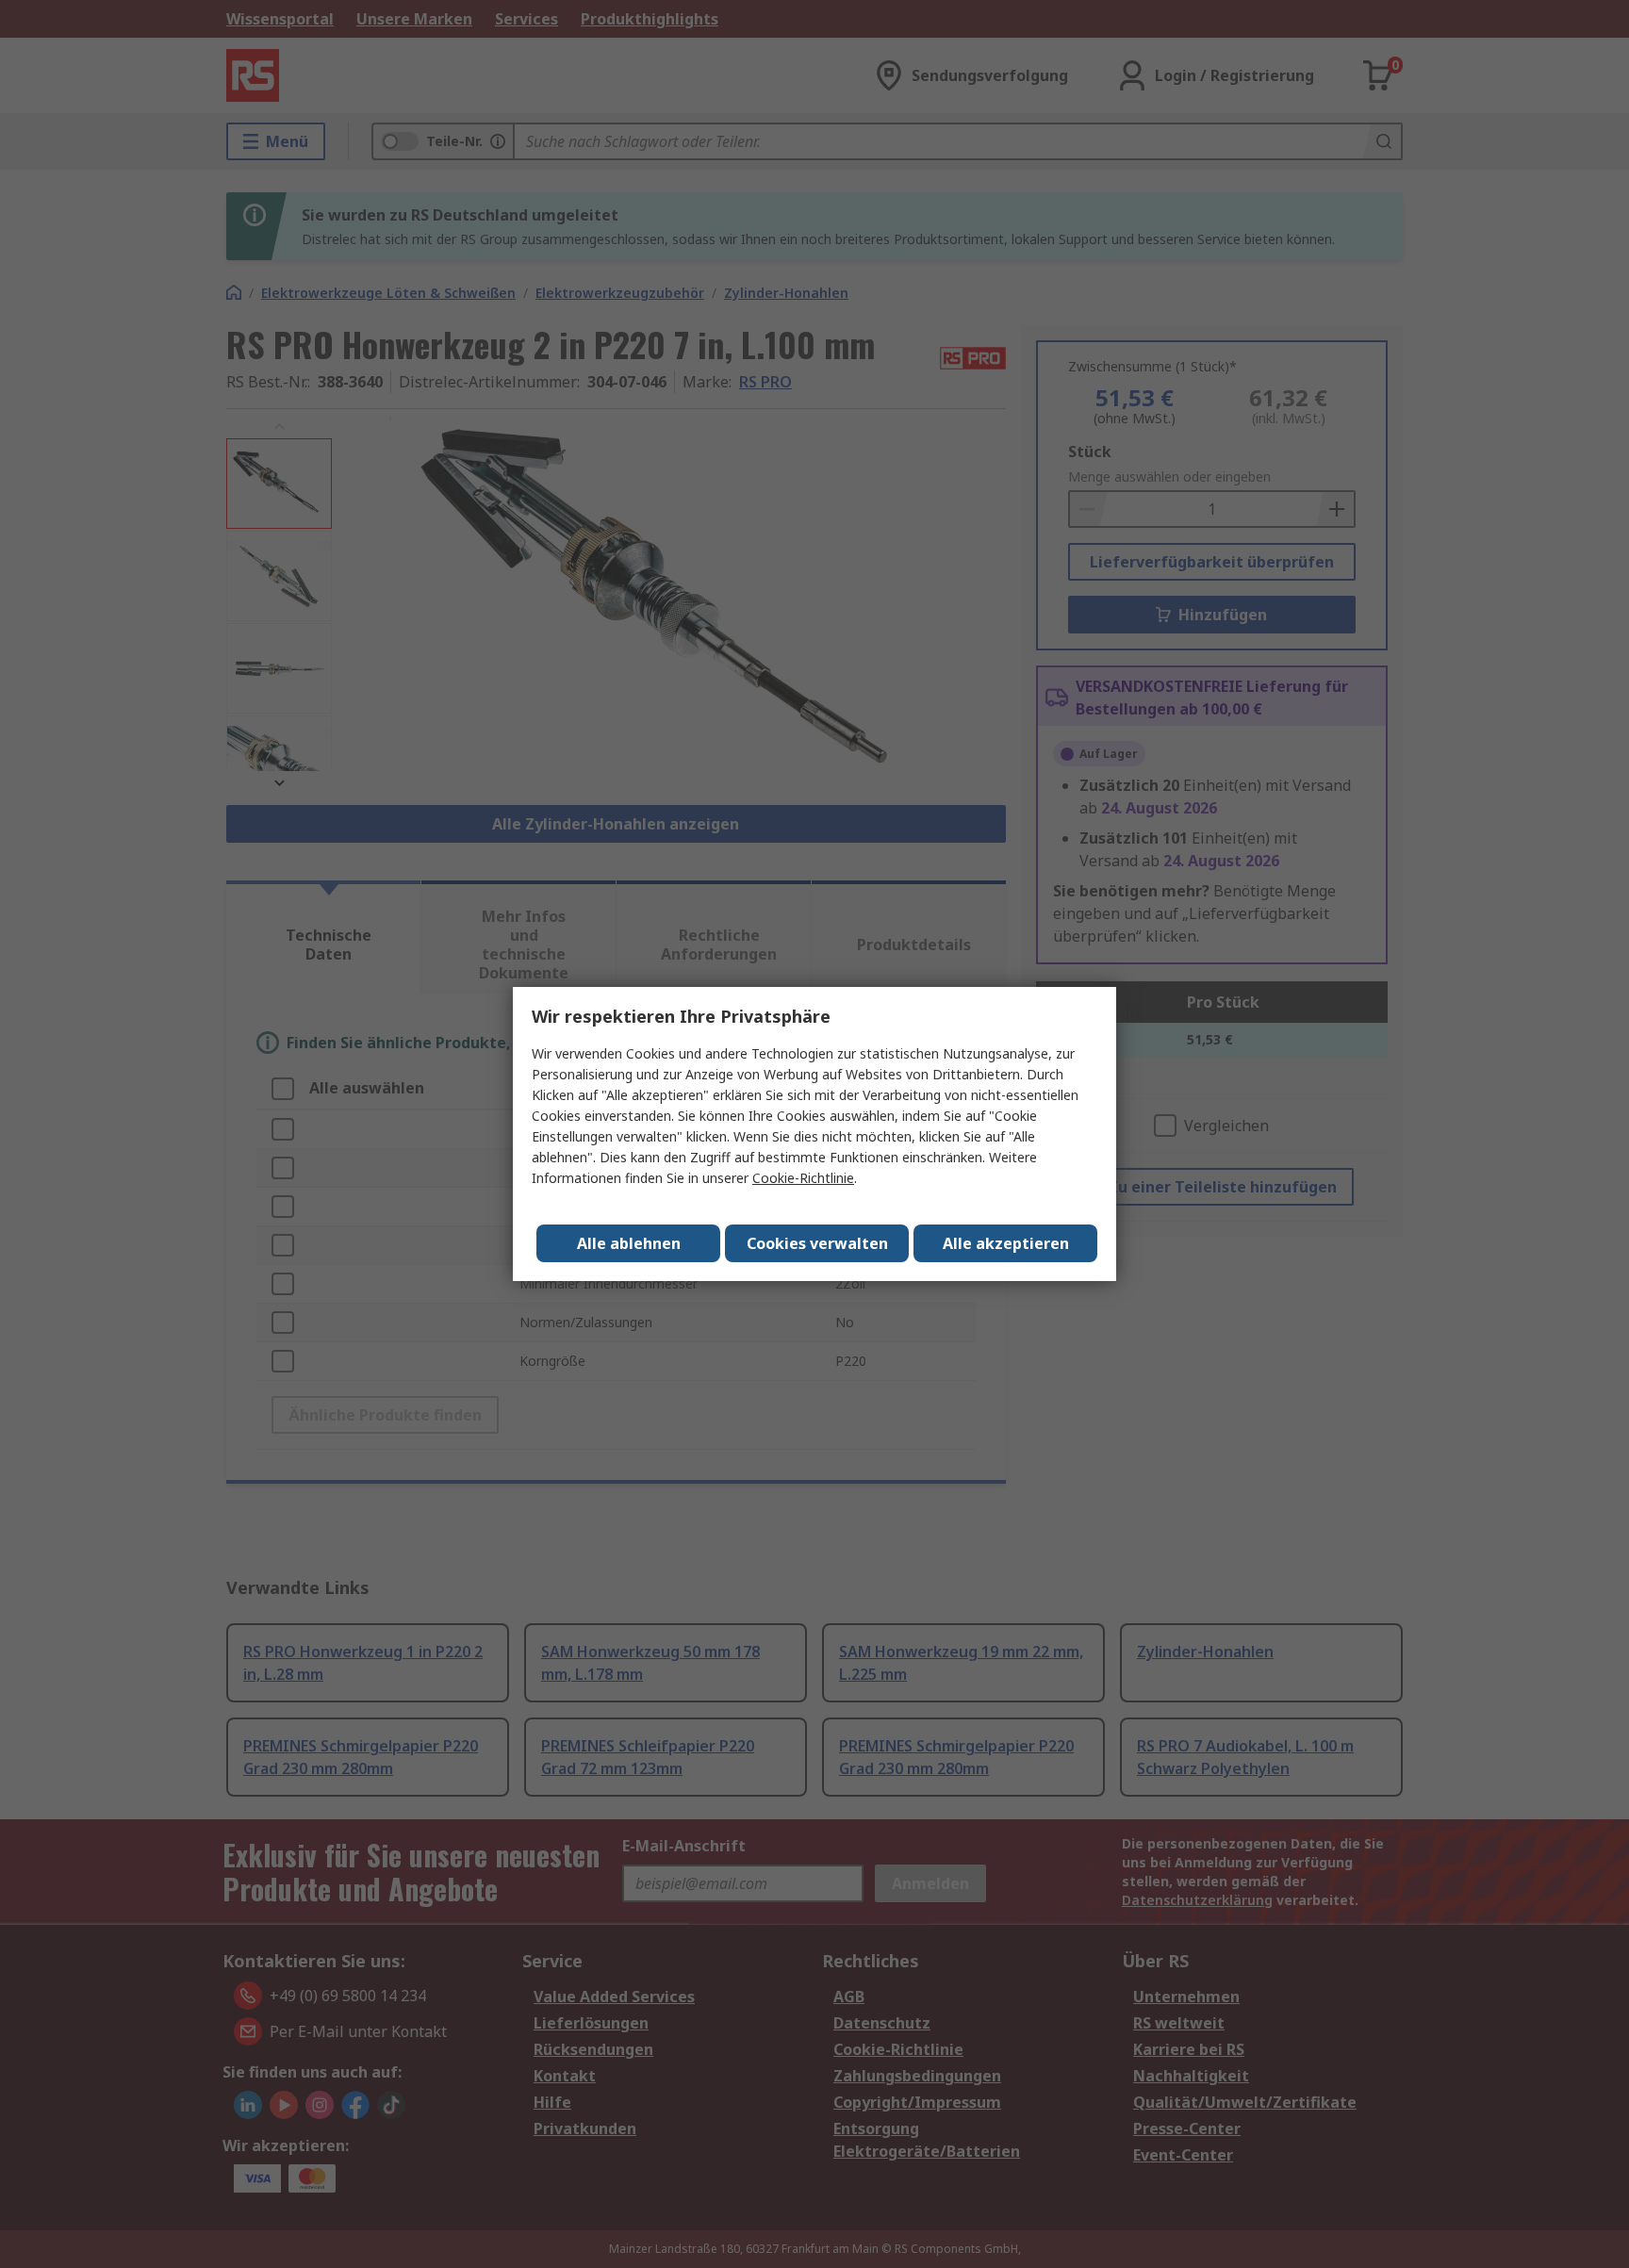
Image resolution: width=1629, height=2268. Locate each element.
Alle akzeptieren (1006, 1243)
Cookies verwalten (817, 1243)
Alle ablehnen (629, 1243)
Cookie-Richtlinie (803, 1178)
